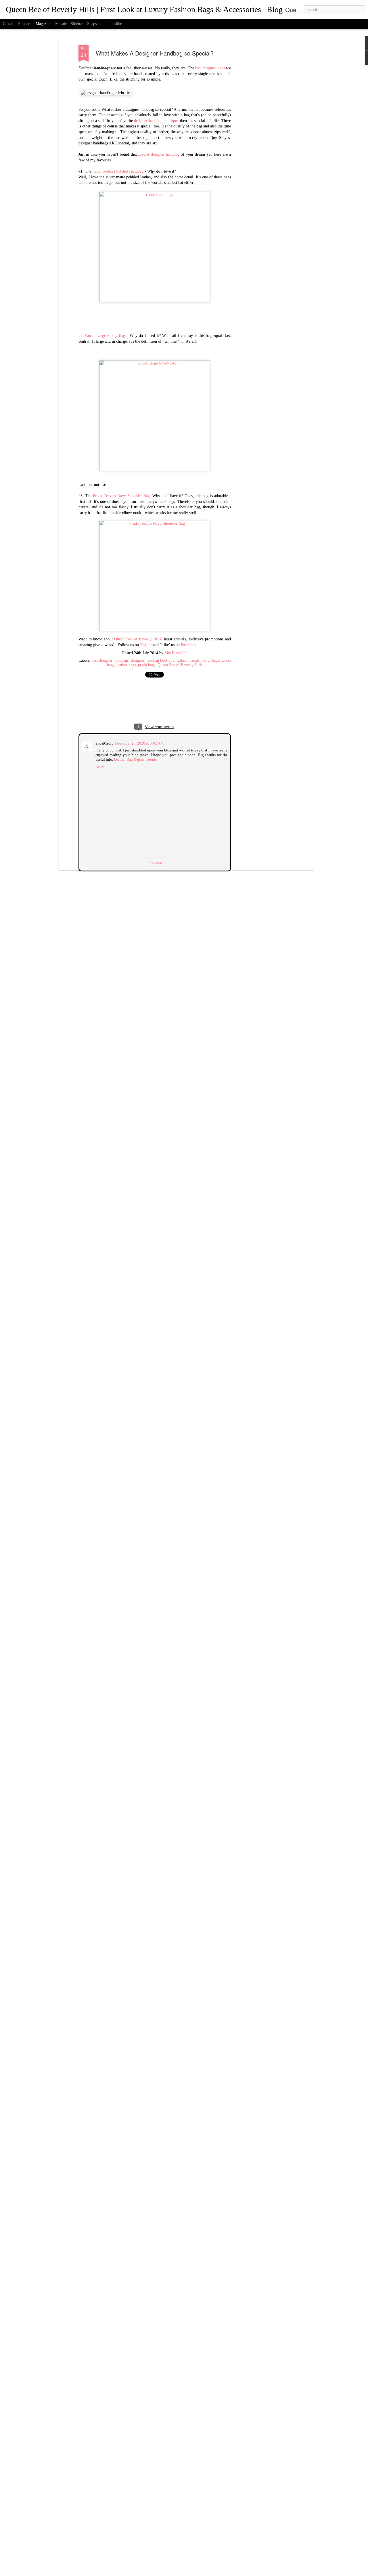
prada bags (147, 665)
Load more (155, 862)
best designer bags (210, 68)
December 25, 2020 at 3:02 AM (139, 743)
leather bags (126, 665)
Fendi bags (210, 660)
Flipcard (25, 24)
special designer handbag (159, 154)
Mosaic (61, 24)
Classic (8, 24)
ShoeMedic (104, 743)
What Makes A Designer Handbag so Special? (155, 53)
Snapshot (94, 24)
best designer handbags (110, 660)
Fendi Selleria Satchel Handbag (118, 171)
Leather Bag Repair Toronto (135, 759)
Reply (100, 766)
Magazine (43, 24)
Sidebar (77, 24)
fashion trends (188, 660)
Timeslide (114, 24)
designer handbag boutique (156, 121)
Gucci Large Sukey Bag (105, 336)
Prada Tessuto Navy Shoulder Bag (121, 496)
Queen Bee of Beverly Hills (137, 639)
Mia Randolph (176, 653)
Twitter (146, 645)
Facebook (189, 645)
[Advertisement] (262, 136)
